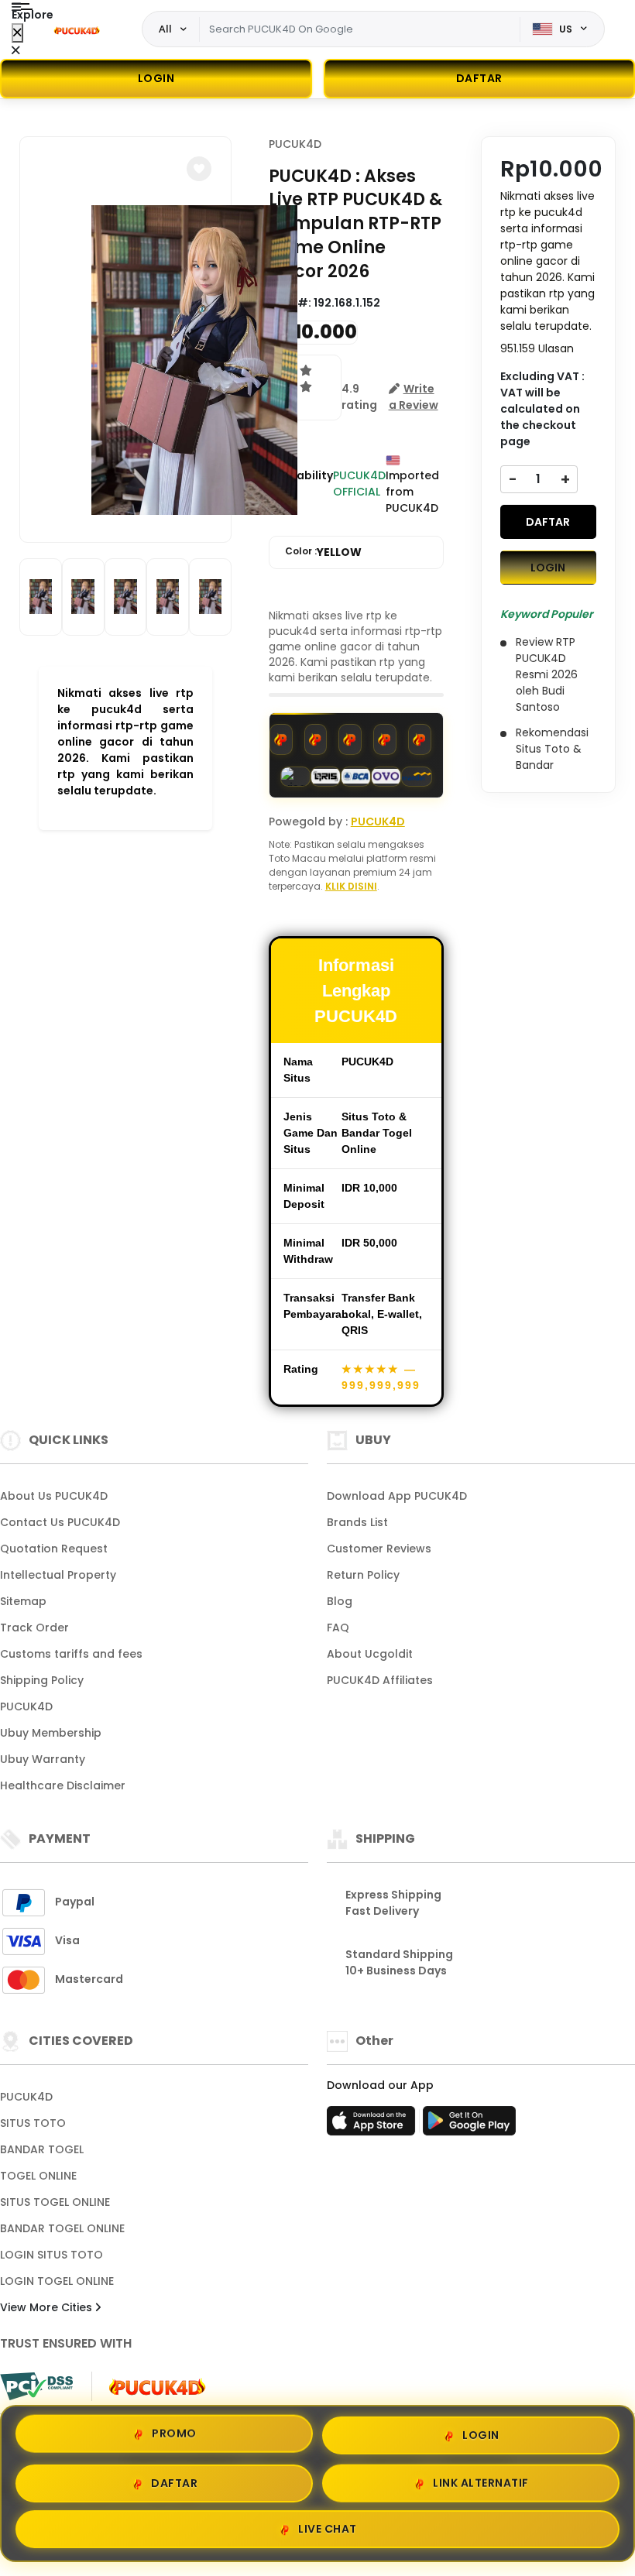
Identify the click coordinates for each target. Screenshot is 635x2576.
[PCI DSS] (36, 2386)
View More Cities (48, 2307)
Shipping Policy (42, 1680)
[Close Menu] (17, 33)
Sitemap (23, 1601)
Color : (323, 552)
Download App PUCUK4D (397, 1496)
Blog (340, 1601)
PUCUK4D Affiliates (380, 1680)
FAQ (338, 1628)
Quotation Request (54, 1549)
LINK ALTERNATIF (481, 2482)
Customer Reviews (379, 1549)
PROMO (174, 2430)
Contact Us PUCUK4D (60, 1522)
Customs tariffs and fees (71, 1654)
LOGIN (156, 78)
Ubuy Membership (51, 1733)
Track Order (34, 1628)
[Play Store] (469, 2125)
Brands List (357, 1522)
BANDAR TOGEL (42, 2149)
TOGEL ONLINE (38, 2176)
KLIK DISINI (351, 886)
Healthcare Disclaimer (63, 1785)
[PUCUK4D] (77, 29)
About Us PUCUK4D (54, 1496)
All (165, 29)
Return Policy (363, 1575)
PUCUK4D (295, 144)
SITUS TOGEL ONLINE (55, 2202)
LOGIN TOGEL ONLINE (57, 2281)
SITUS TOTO (33, 2123)
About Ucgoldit (370, 1654)
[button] (199, 169)
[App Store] (373, 2125)
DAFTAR (548, 522)
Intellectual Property (58, 1575)
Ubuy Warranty (43, 1759)
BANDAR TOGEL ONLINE (62, 2228)
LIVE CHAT (328, 2530)
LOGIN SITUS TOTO (51, 2255)
